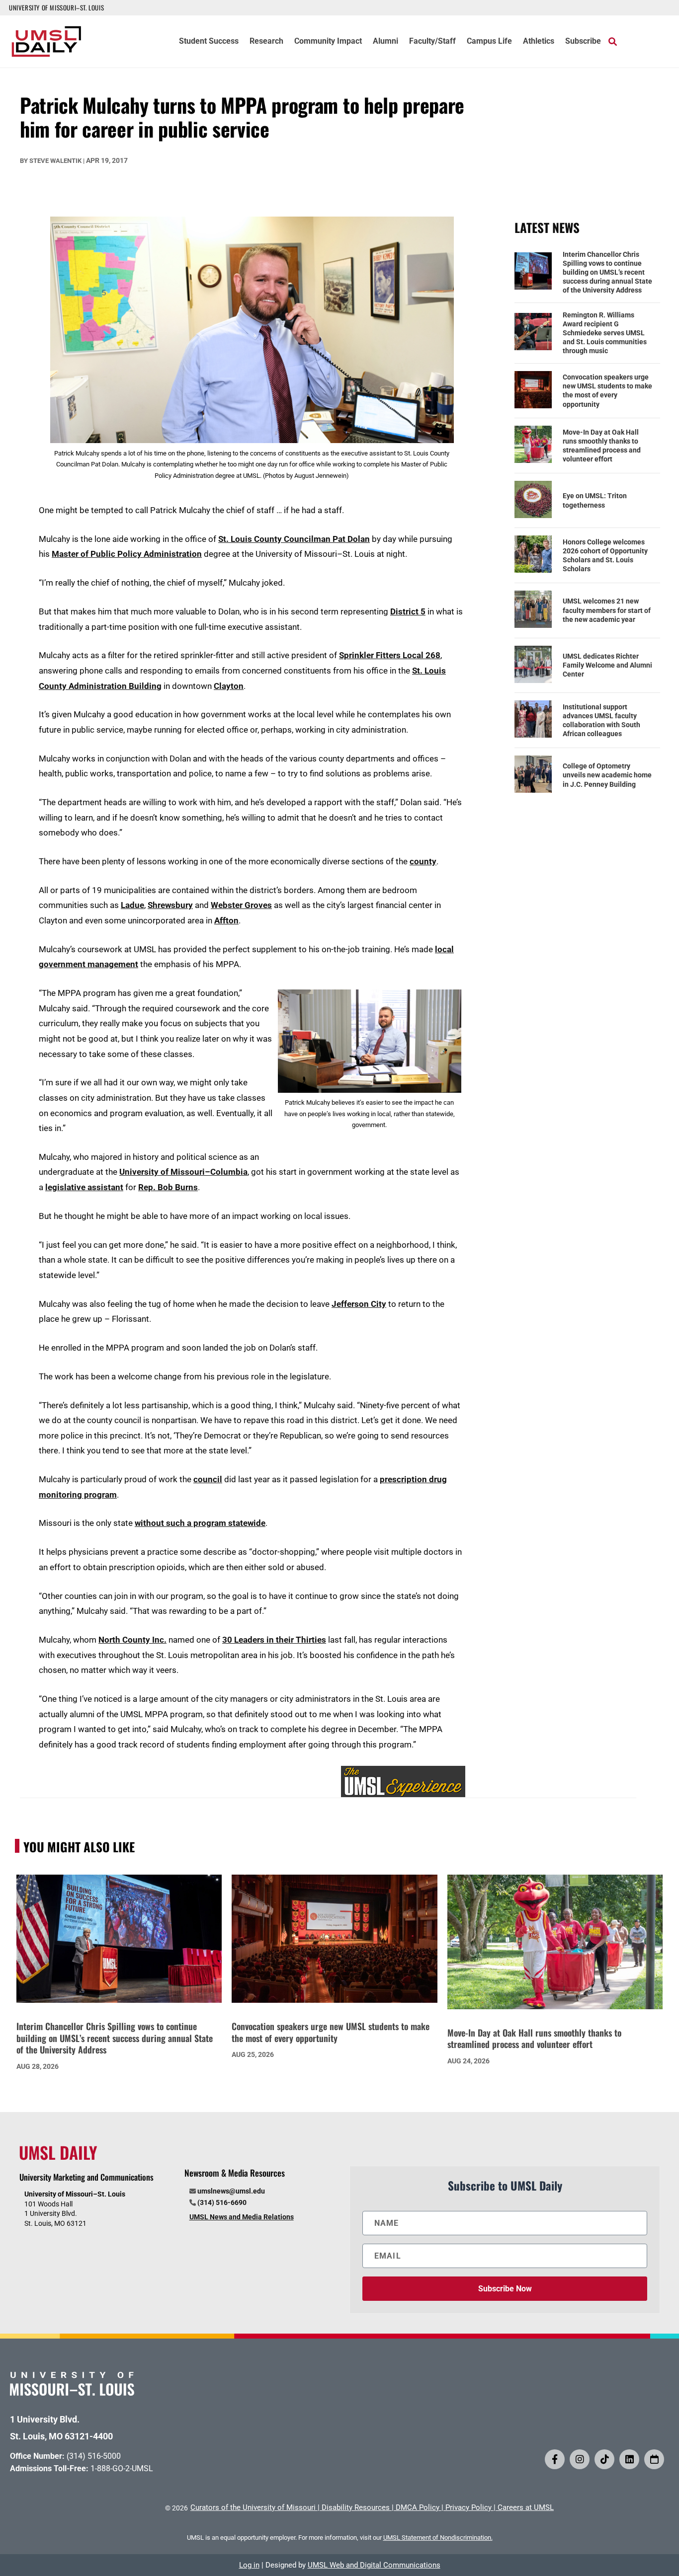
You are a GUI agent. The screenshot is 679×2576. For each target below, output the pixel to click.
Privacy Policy (468, 2507)
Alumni (385, 42)
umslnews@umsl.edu (231, 2191)
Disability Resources (356, 2507)
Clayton (229, 686)
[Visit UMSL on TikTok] (604, 2459)
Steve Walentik (55, 161)
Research (266, 42)
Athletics (539, 42)
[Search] (613, 41)
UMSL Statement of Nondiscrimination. (438, 2538)
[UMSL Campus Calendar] (654, 2459)
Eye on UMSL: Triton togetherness (595, 500)
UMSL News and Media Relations (242, 2217)
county (423, 861)
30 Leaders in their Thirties (274, 1640)
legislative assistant (84, 1187)
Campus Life (489, 42)
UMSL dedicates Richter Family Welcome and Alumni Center (607, 665)
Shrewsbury (170, 905)
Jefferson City (359, 1304)
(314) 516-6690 (222, 2202)
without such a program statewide (200, 1523)
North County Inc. (132, 1640)
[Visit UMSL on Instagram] (580, 2459)
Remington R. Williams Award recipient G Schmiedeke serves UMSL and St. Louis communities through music (605, 333)
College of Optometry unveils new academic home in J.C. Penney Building (607, 775)
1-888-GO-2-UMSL (122, 2468)
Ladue (132, 905)
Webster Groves (241, 905)
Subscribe (583, 42)
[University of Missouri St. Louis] (72, 2392)
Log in (249, 2565)
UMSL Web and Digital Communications (374, 2565)
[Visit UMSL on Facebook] (555, 2459)
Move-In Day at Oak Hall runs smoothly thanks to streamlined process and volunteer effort (602, 446)
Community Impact (328, 42)
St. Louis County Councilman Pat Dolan (294, 539)
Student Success (209, 42)
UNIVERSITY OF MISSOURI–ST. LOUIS (56, 7)
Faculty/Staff (432, 42)
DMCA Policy (418, 2507)
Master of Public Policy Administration (127, 554)
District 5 (408, 611)
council (208, 1479)
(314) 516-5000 (94, 2456)
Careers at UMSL (526, 2507)
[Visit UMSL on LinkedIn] (629, 2459)
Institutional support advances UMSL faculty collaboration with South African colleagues (601, 720)
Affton (226, 920)
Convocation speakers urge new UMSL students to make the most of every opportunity (607, 391)
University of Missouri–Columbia (183, 1172)
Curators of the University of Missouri (253, 2507)
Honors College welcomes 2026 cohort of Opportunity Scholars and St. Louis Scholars (605, 556)
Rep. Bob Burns (168, 1187)
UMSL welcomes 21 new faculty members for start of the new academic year (607, 610)
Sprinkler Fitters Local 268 (390, 655)
